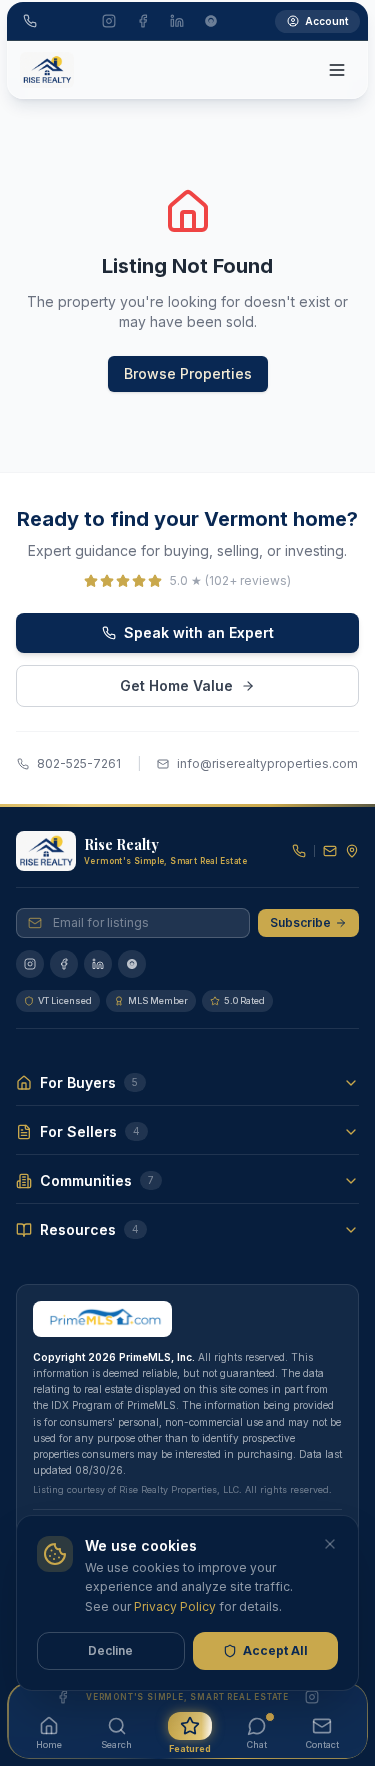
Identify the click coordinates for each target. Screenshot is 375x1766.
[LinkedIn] (98, 964)
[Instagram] (30, 964)
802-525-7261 (79, 763)
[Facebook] (64, 964)
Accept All (275, 1650)
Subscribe (300, 922)
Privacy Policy (175, 1606)
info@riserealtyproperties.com (267, 763)
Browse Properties (188, 373)
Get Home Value (176, 685)
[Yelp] (132, 964)
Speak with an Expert (199, 632)
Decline (110, 1650)
